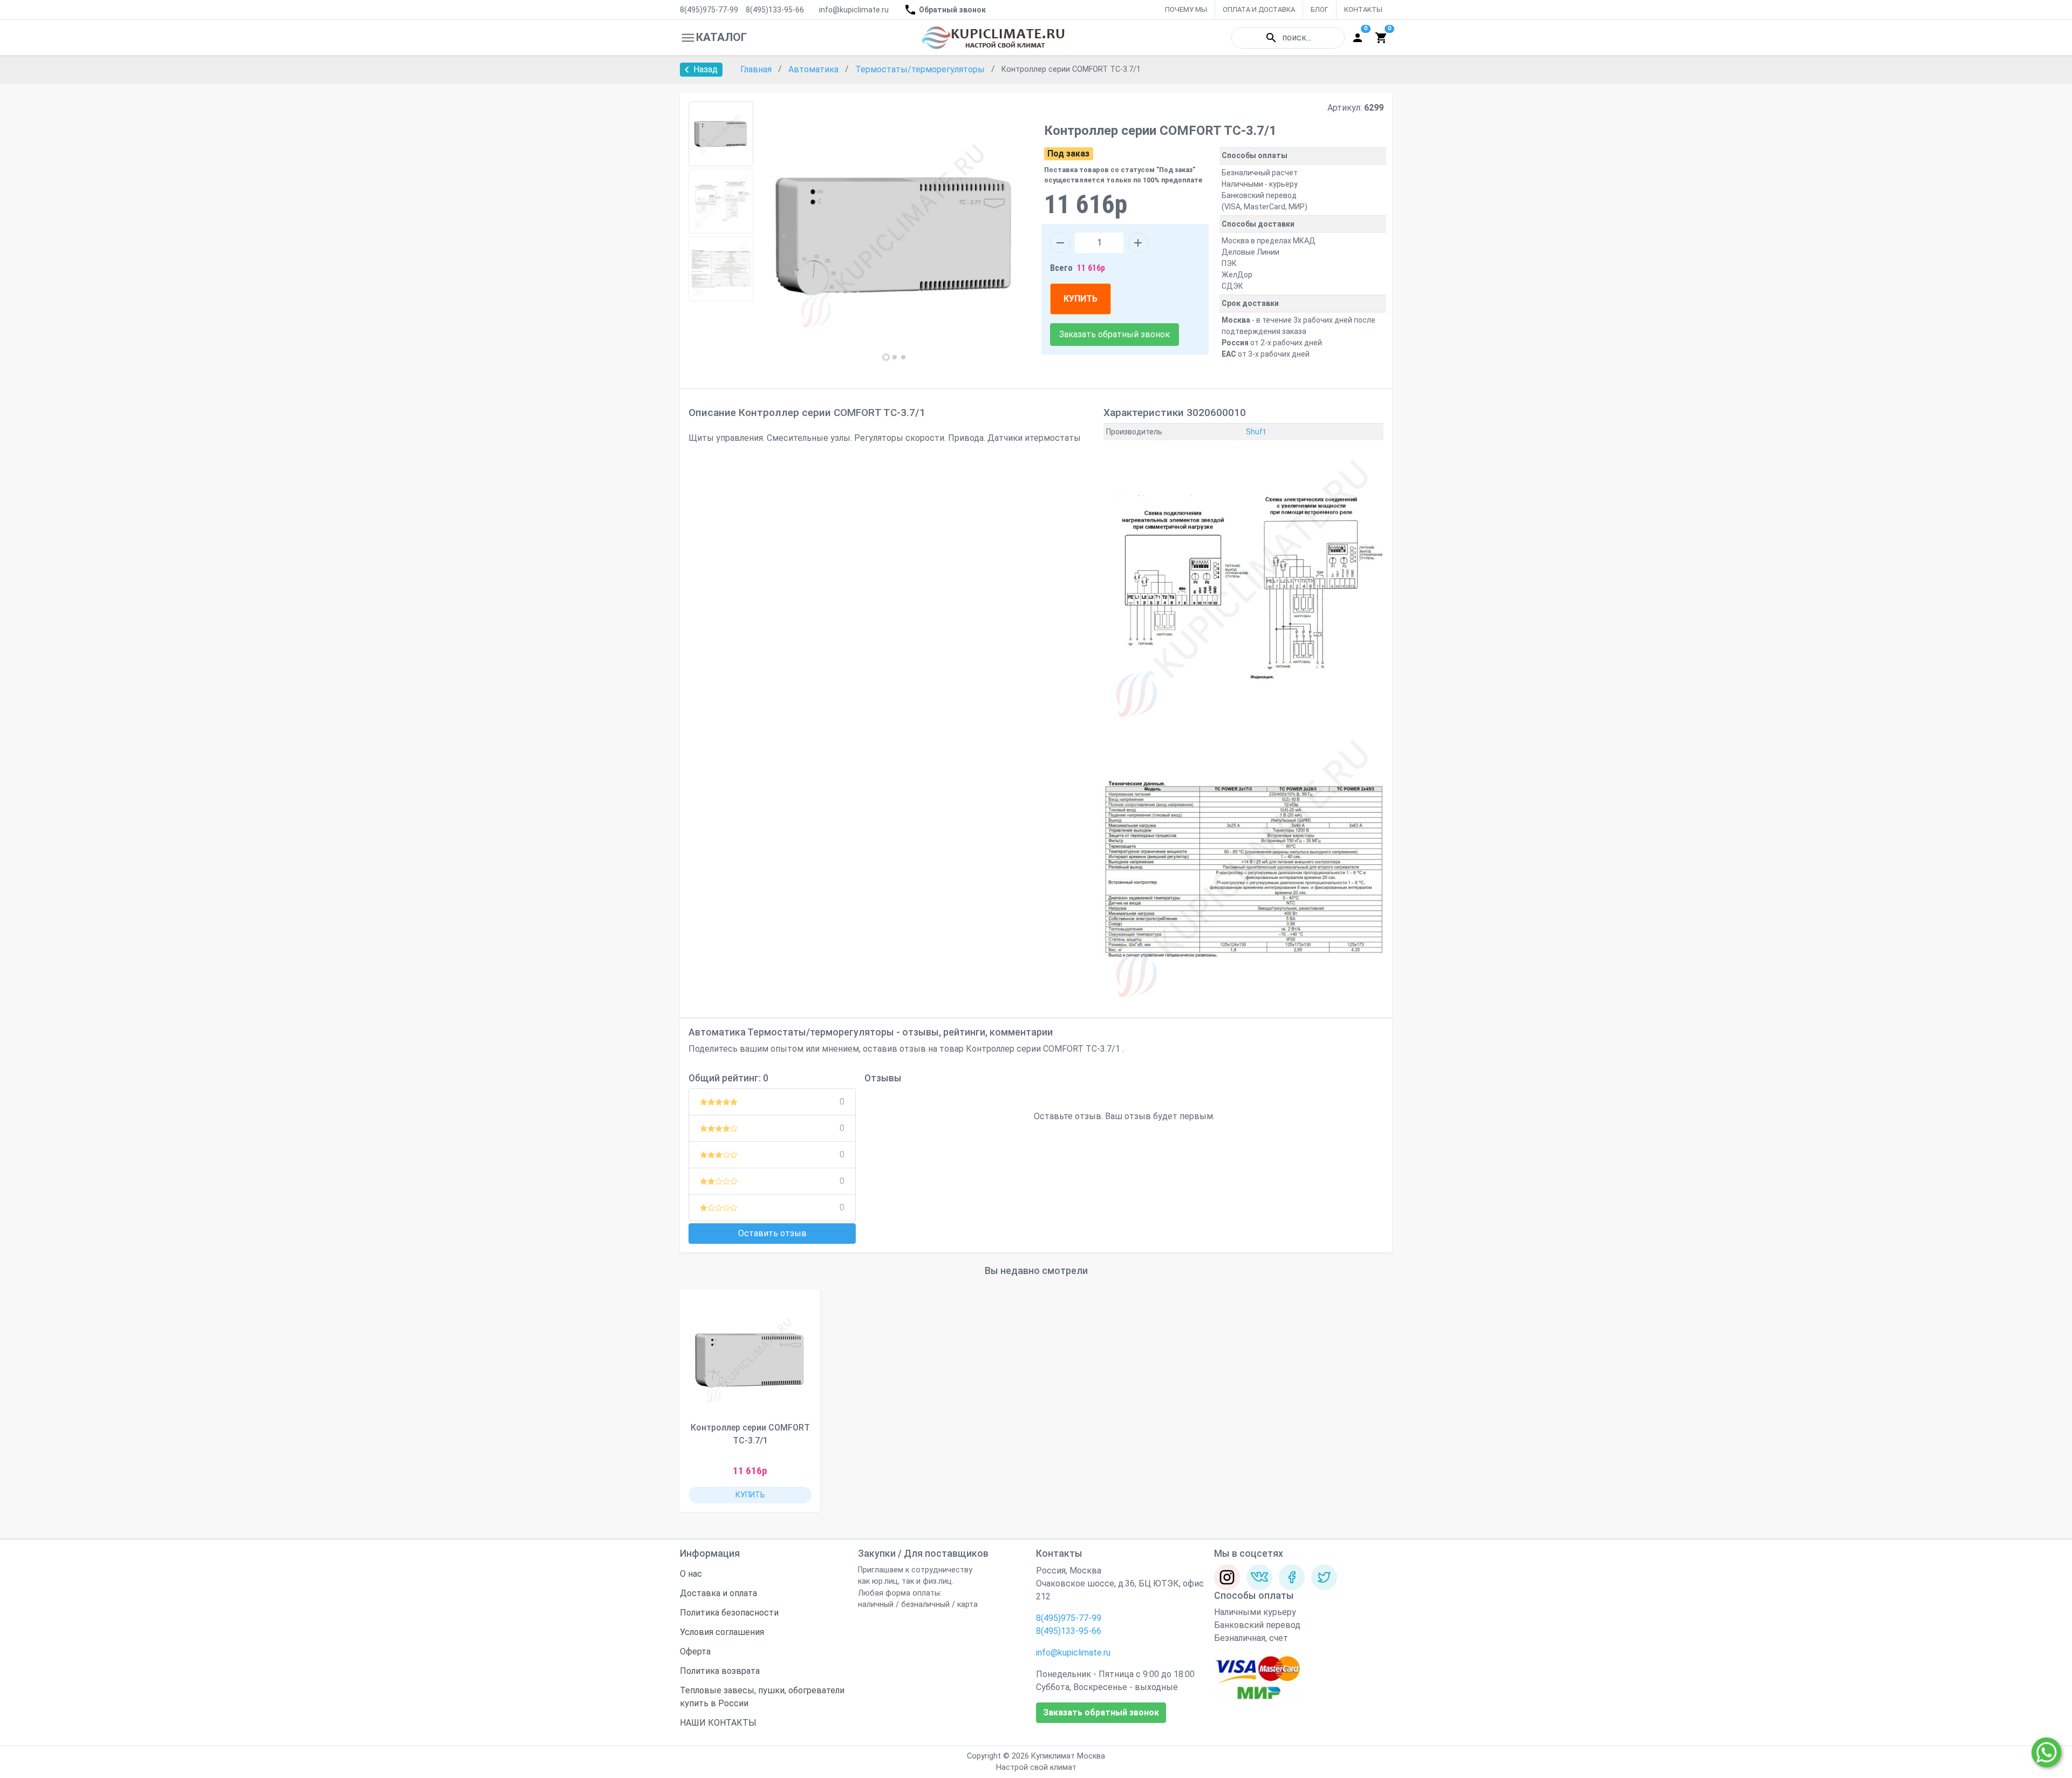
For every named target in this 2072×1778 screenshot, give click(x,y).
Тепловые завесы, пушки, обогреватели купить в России (762, 1697)
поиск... (1297, 38)
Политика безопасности (729, 1613)
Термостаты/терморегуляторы (921, 69)
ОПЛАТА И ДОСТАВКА (1259, 9)
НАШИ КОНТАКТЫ (718, 1723)
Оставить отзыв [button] (772, 1233)
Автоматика (815, 69)
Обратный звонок (952, 10)
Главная (757, 69)
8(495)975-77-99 (709, 10)
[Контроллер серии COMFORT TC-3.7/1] (750, 1360)
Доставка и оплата (718, 1593)
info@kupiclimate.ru (854, 10)
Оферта (695, 1651)
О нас (691, 1574)
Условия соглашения (722, 1632)
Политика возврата (720, 1671)
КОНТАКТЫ (1363, 9)
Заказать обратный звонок (1115, 334)
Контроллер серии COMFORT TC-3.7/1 (750, 1434)
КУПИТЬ (1081, 299)
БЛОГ (1320, 9)
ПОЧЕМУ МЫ (1186, 9)
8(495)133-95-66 (775, 10)
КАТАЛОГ (721, 37)
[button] (886, 357)
